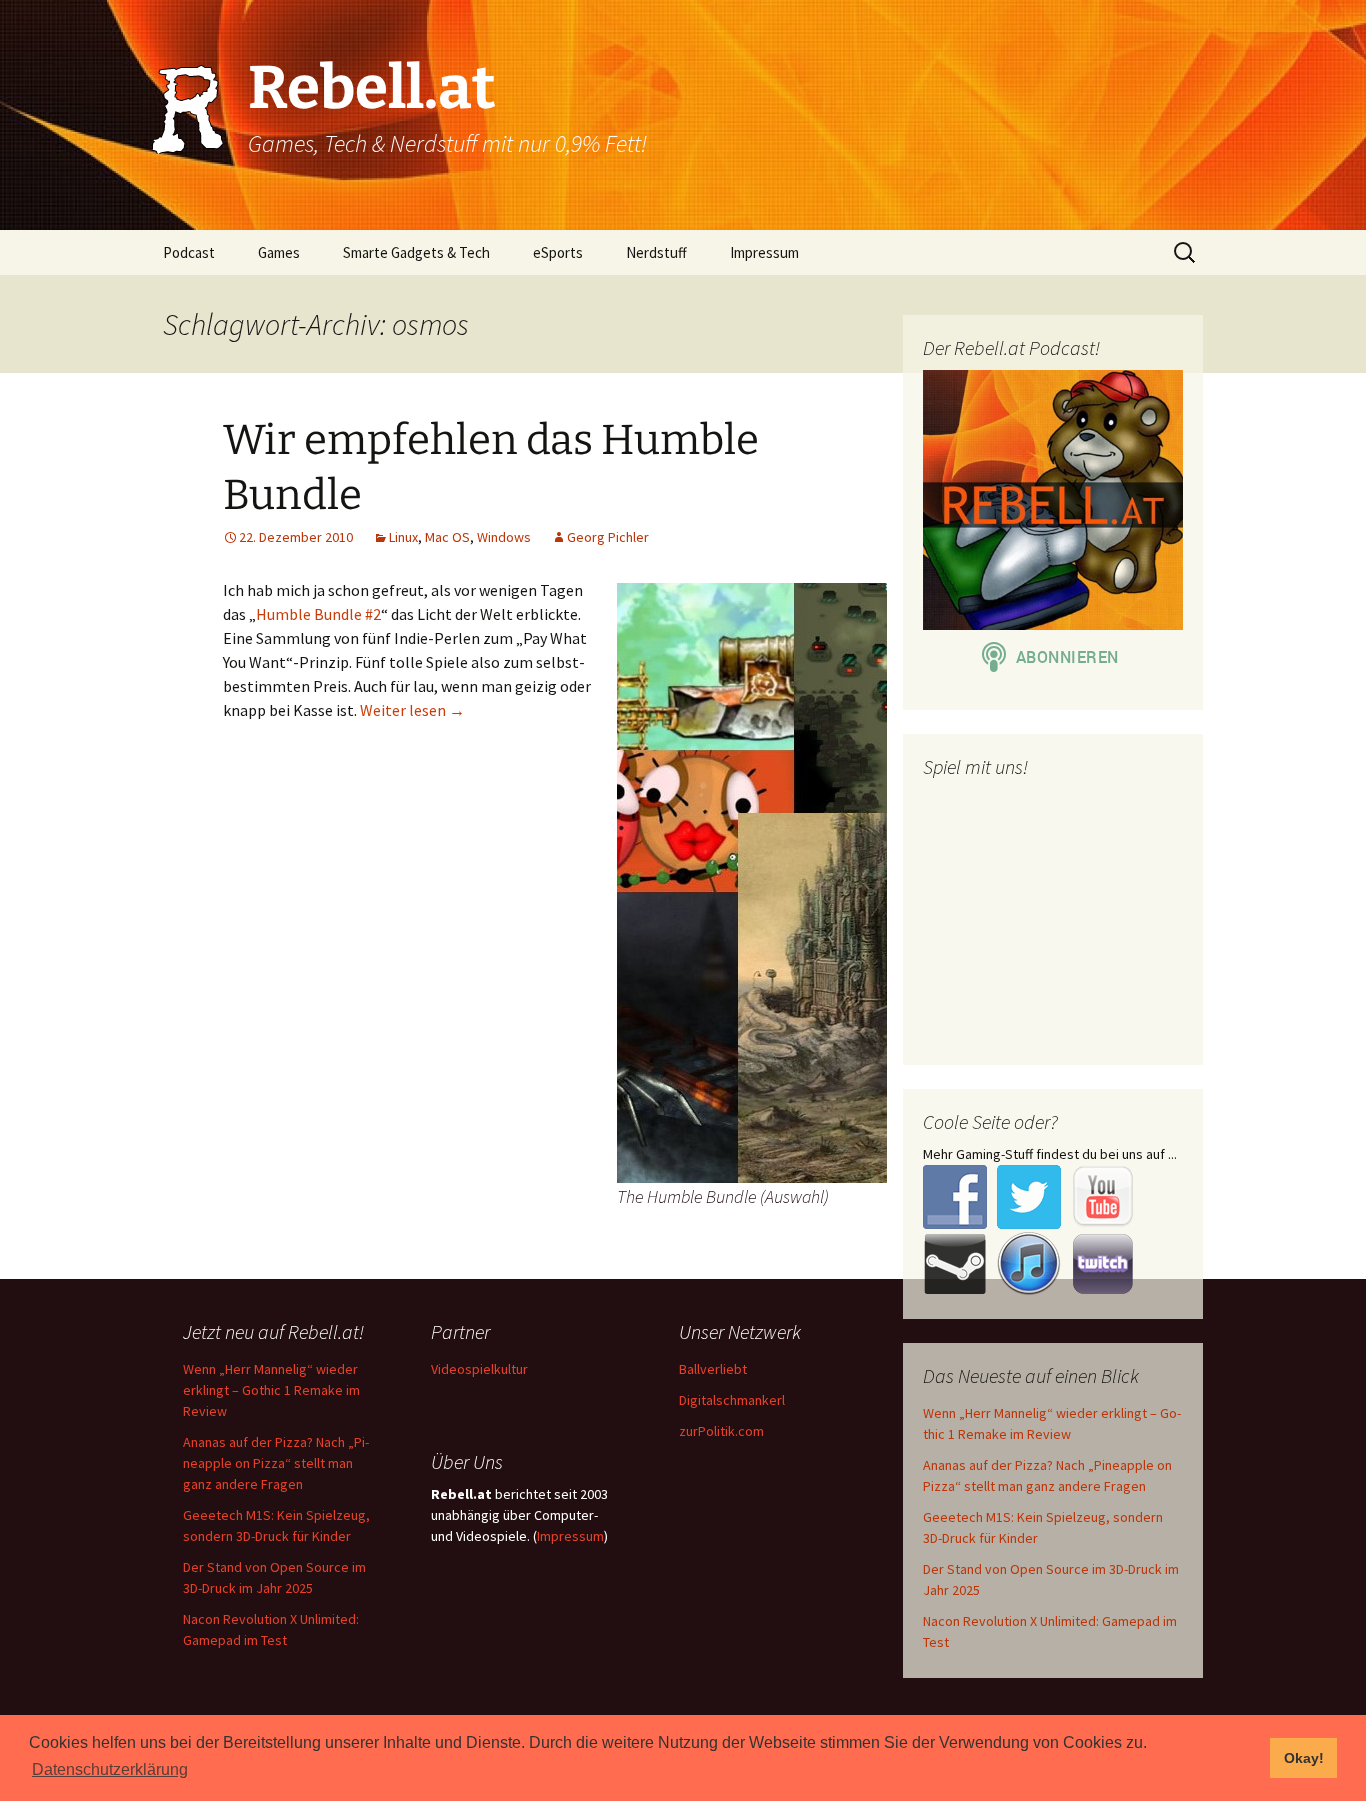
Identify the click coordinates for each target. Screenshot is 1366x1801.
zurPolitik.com (721, 1431)
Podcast (189, 252)
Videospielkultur (479, 1369)
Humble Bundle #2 (318, 614)
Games (279, 252)
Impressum (764, 252)
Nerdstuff (656, 252)
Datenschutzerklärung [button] (110, 1769)
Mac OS (447, 537)
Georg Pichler (608, 537)
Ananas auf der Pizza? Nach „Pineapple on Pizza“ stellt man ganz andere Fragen (276, 1463)
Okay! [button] (1304, 1758)
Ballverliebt (713, 1369)
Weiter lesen (412, 710)
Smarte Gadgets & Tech (416, 252)
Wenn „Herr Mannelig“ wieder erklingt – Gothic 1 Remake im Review (271, 1390)
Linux (403, 537)
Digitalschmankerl (732, 1400)
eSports (558, 252)
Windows (504, 537)
